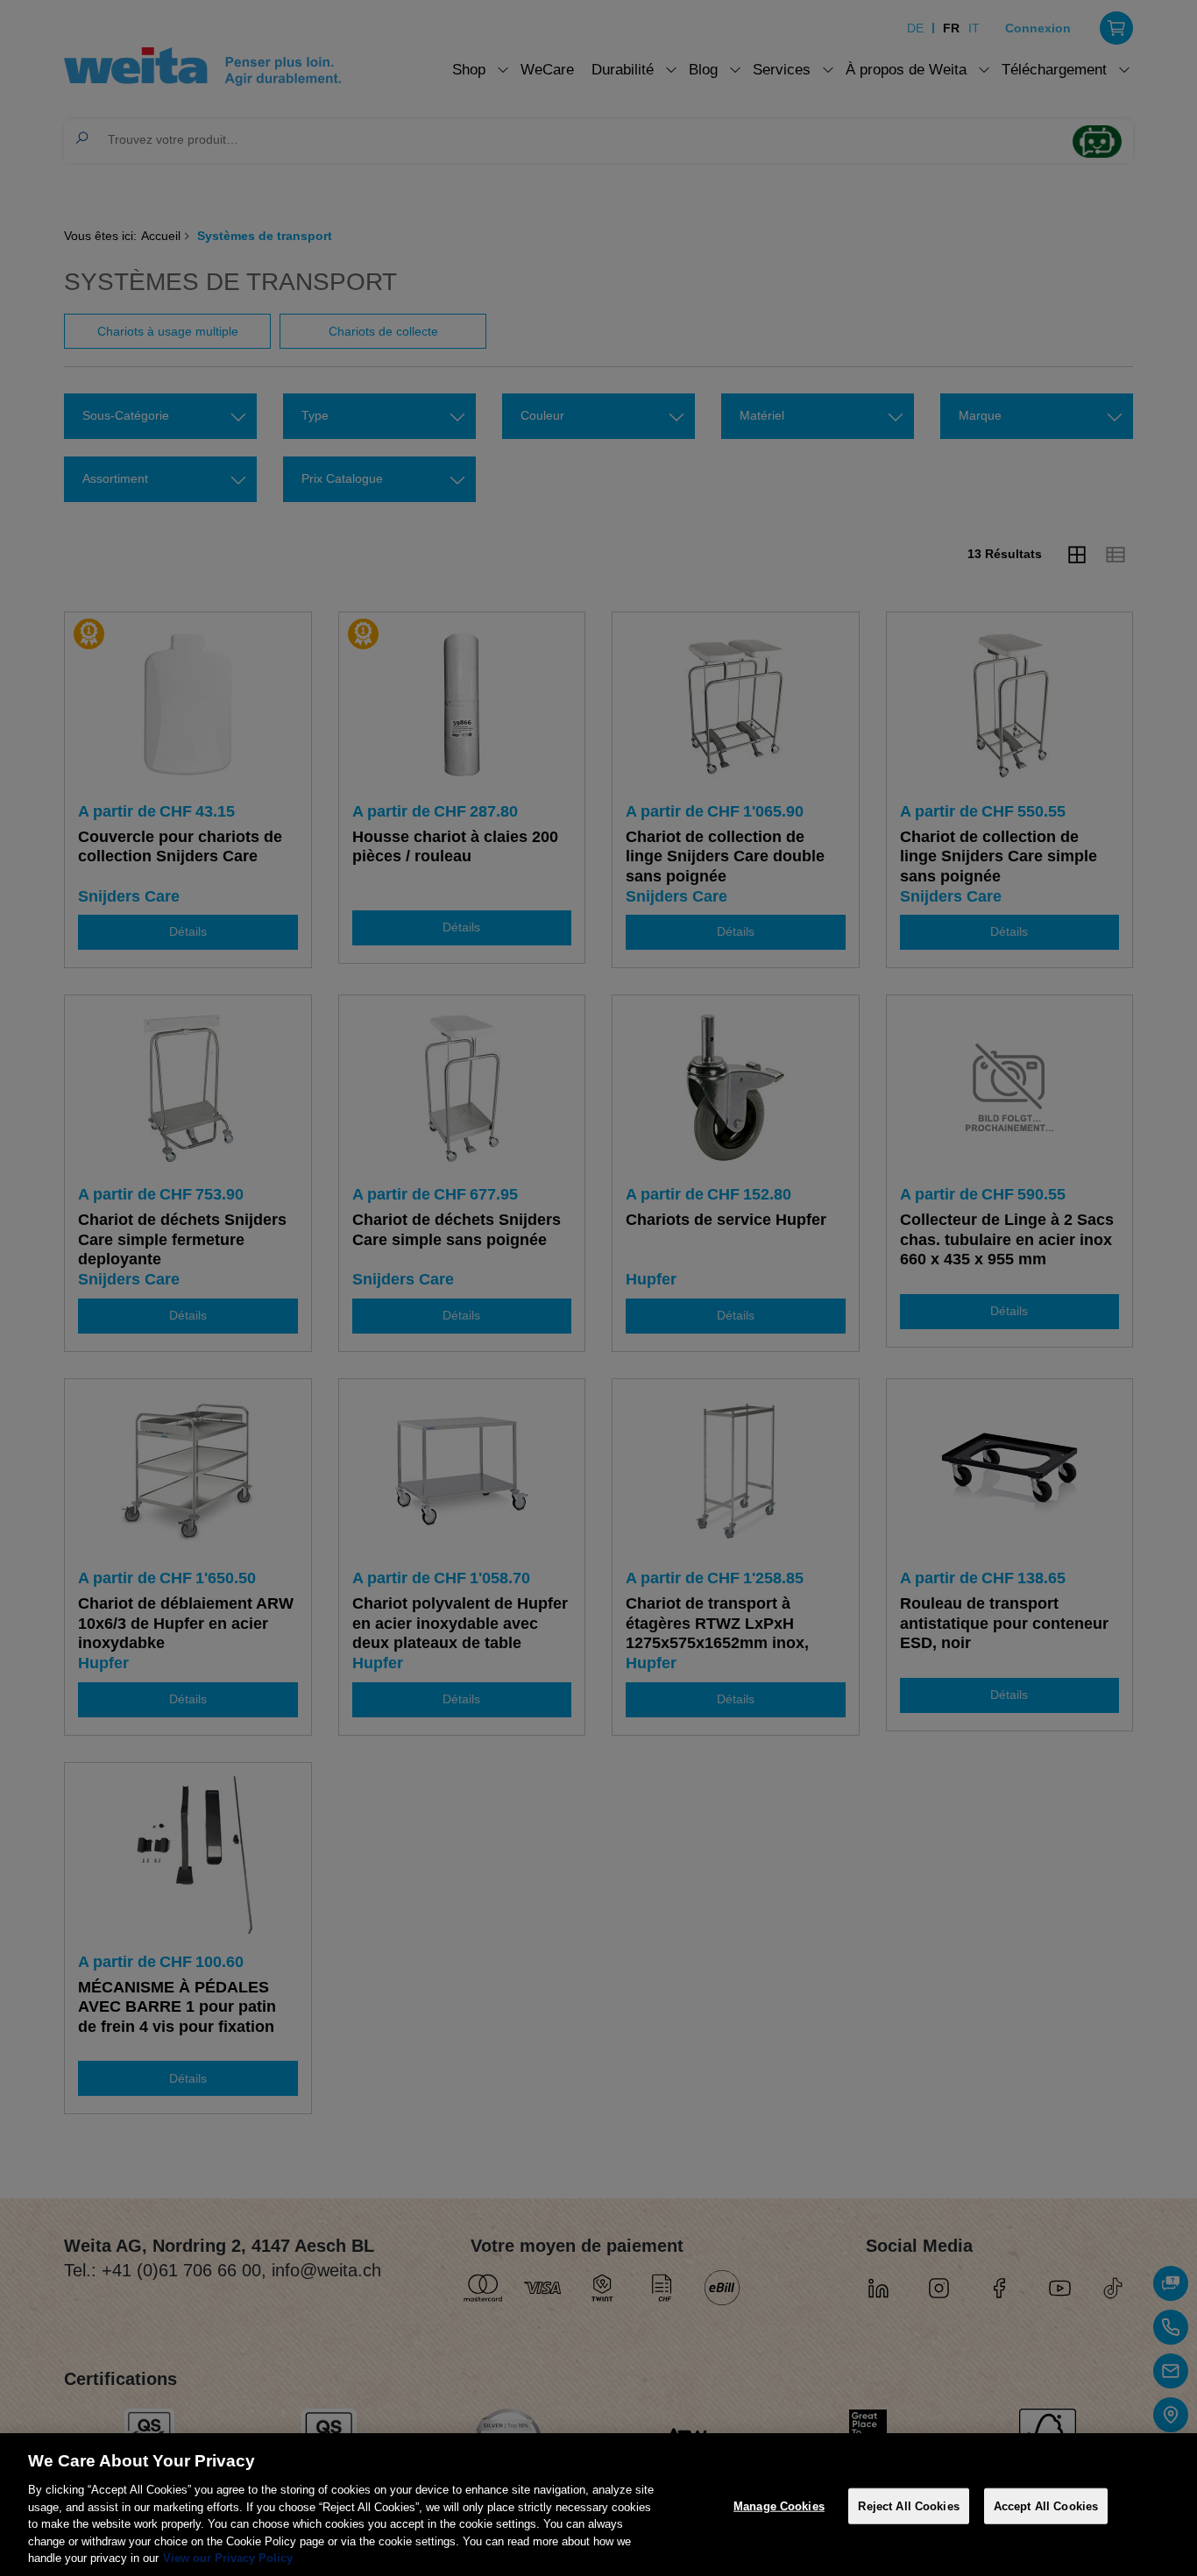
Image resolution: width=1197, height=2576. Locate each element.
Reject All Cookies (908, 2505)
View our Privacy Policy (228, 2558)
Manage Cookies (779, 2505)
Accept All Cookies (1046, 2505)
